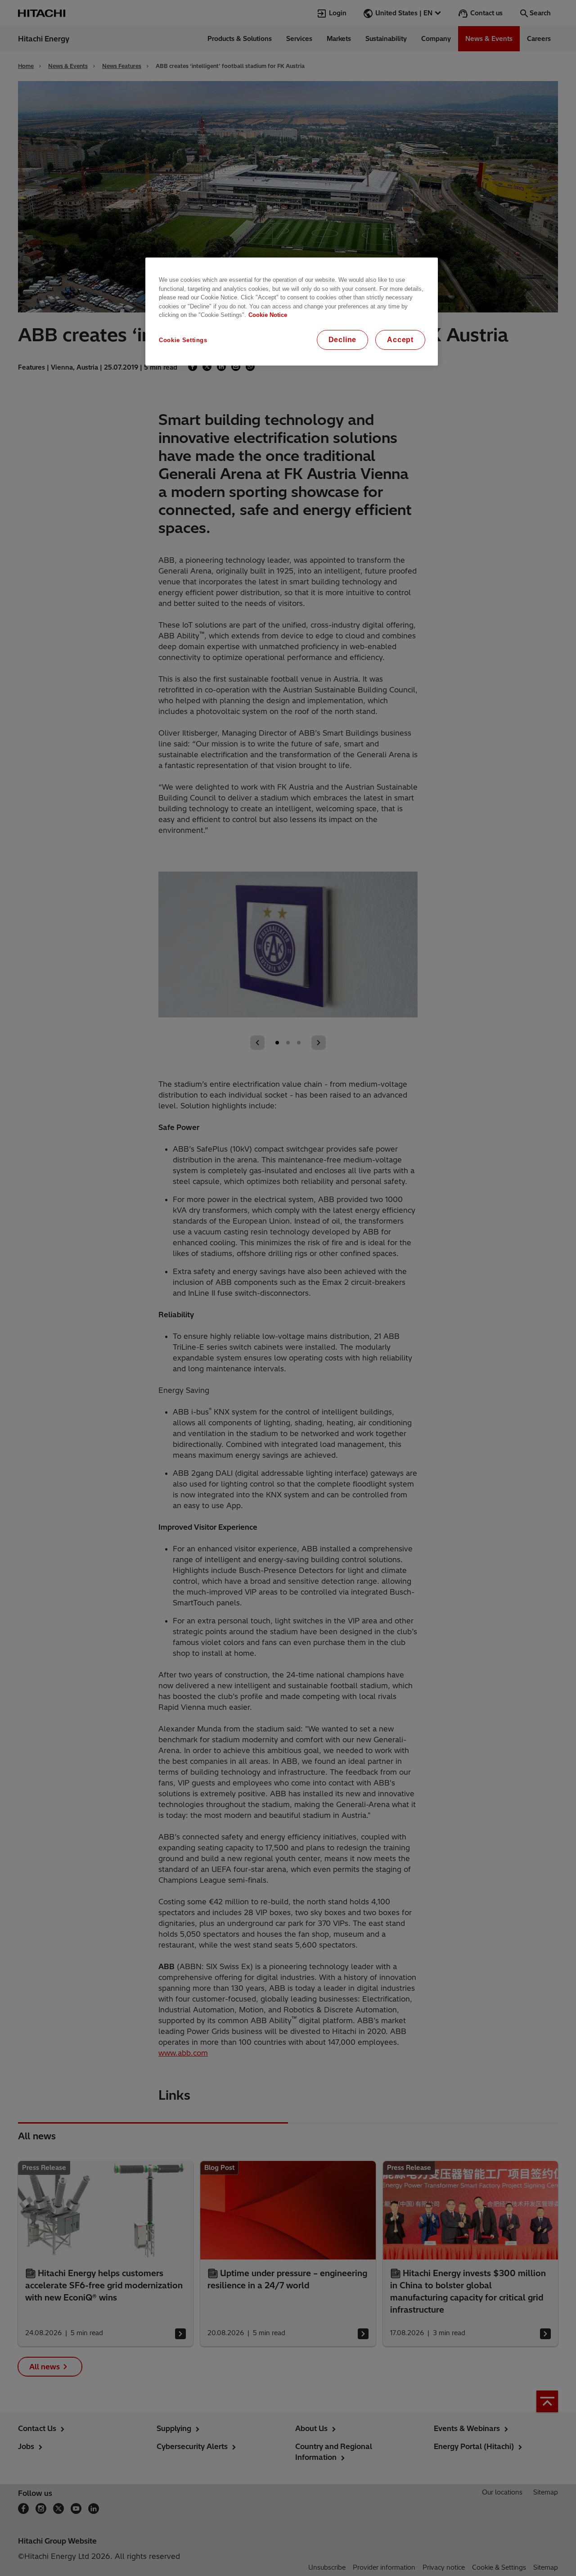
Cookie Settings (183, 340)
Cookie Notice (268, 315)
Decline (343, 340)
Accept (400, 340)
